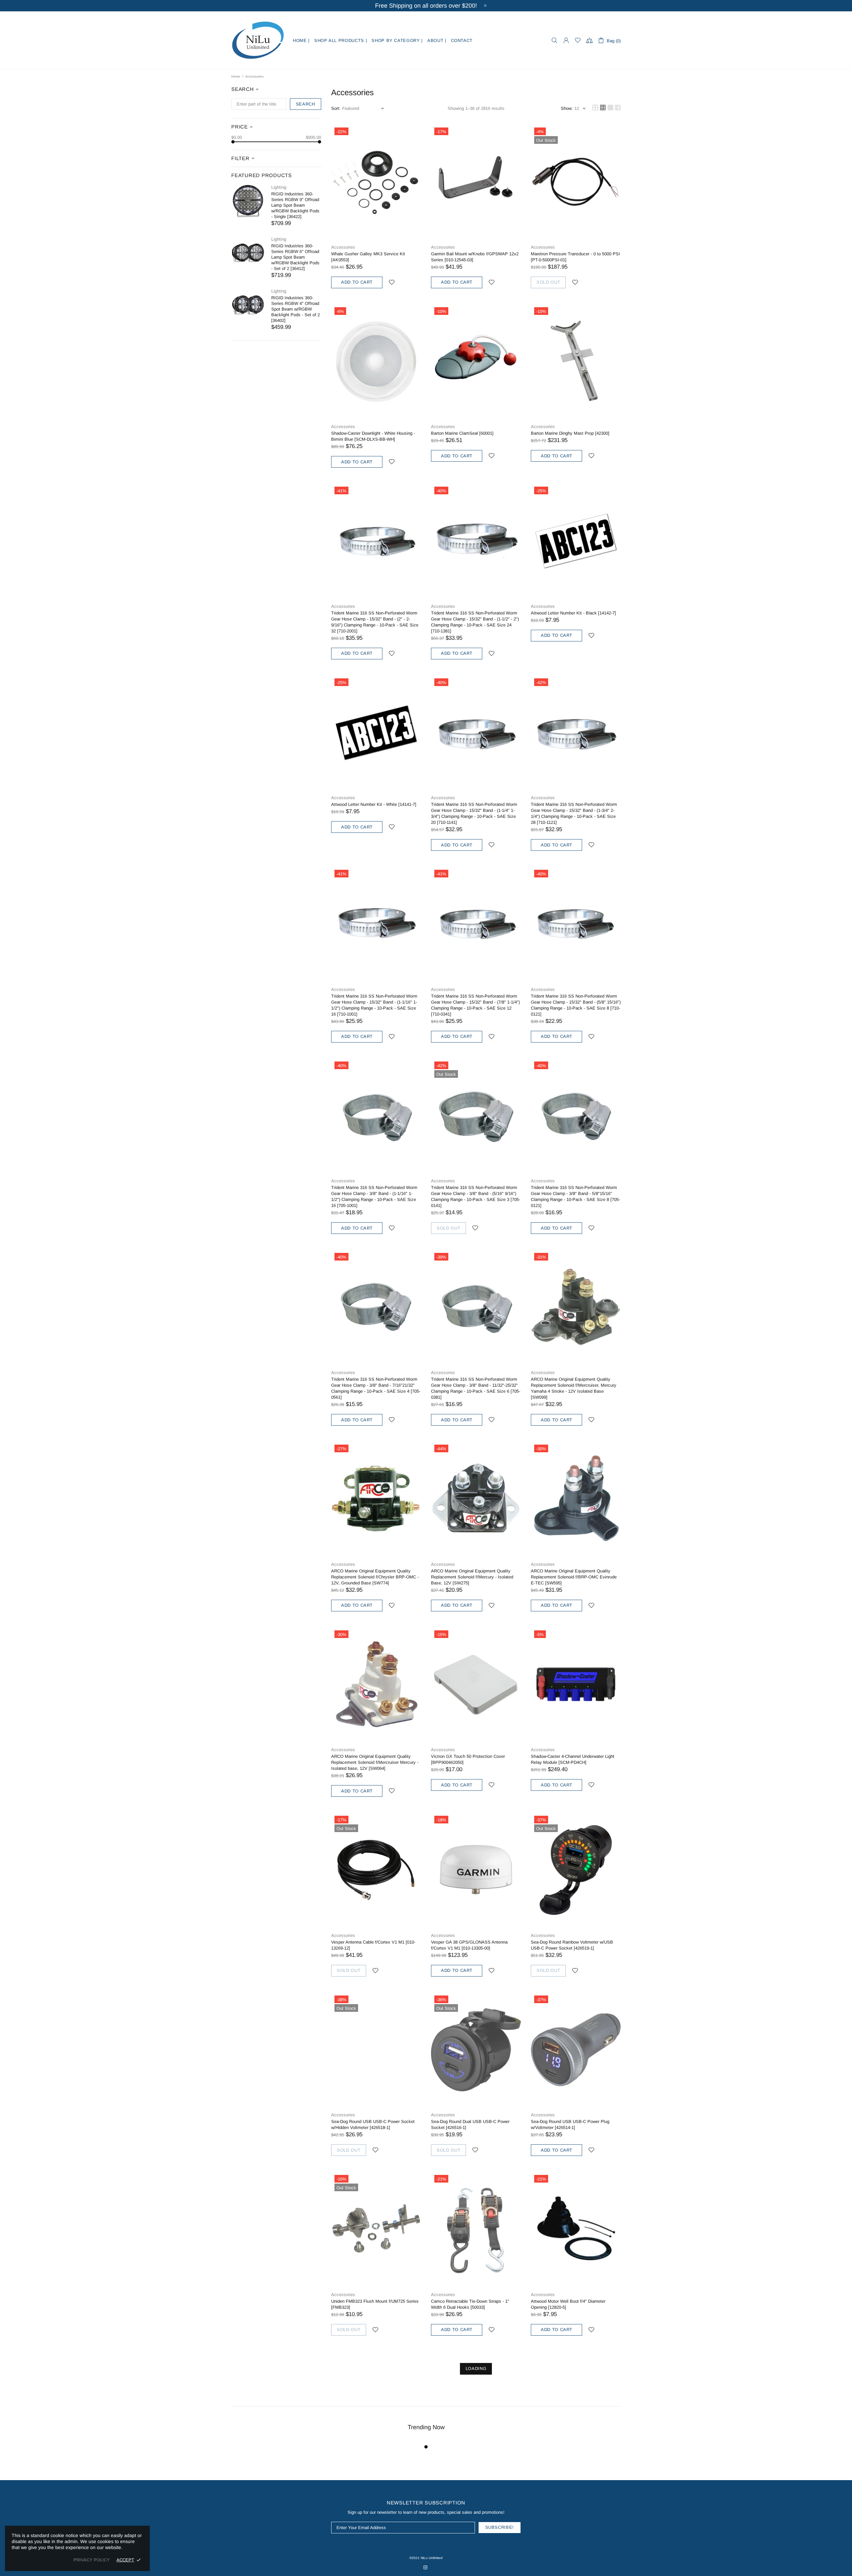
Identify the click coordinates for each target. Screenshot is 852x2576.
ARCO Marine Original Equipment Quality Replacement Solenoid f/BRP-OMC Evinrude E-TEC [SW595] (574, 1577)
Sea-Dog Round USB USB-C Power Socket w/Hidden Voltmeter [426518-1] (373, 2124)
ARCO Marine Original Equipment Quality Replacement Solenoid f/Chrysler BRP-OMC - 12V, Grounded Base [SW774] (375, 1577)
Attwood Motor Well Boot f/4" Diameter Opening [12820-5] (568, 2304)
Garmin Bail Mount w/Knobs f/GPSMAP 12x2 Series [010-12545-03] (475, 257)
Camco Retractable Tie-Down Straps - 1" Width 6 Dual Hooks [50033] (470, 2304)
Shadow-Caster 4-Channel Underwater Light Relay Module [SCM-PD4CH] (573, 1759)
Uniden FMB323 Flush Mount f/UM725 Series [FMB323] (375, 2304)
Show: (567, 108)
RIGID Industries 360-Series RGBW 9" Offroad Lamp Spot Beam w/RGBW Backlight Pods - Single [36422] (295, 205)
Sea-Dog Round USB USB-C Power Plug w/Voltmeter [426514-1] (570, 2124)
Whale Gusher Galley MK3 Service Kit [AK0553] (368, 257)
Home (236, 76)
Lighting (279, 187)
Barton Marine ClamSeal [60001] (462, 433)
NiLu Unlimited (258, 40)
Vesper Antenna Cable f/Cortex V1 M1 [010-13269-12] (373, 1945)
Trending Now (426, 2427)
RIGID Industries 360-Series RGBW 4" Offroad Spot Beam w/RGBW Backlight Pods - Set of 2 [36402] (296, 309)
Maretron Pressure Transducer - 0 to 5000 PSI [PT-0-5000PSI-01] (575, 257)
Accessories (343, 247)
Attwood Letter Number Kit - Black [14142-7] (573, 613)
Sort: (336, 108)
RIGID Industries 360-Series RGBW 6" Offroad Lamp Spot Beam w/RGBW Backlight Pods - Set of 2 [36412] (295, 257)
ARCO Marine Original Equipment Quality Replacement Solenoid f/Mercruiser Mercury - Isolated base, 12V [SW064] (375, 1762)
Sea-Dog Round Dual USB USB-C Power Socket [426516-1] (470, 2124)
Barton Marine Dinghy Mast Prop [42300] (570, 433)
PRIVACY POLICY (92, 2560)
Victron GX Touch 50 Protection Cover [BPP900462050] (468, 1759)
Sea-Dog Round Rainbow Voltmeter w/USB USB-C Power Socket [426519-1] (572, 1945)
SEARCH (306, 104)
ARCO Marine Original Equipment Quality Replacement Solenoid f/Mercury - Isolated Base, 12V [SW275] (472, 1577)
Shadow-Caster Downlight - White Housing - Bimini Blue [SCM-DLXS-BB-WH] (373, 436)
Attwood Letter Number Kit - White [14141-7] (374, 804)
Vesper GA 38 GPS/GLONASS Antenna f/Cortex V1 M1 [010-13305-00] (469, 1945)
